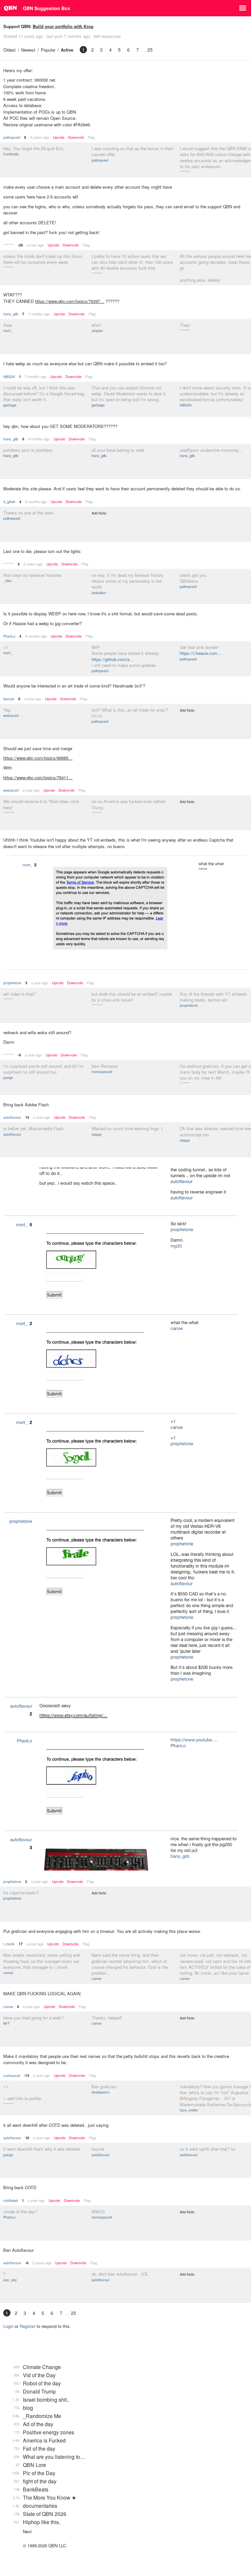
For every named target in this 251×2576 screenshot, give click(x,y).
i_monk (9, 1944)
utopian (97, 330)
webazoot (11, 715)
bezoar (9, 699)
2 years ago (33, 564)
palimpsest (12, 137)
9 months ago (36, 636)
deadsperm (100, 2092)
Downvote (76, 137)
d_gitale (9, 501)
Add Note (99, 513)
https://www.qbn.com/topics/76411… (38, 777)
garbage (10, 405)
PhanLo (9, 636)
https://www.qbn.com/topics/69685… (38, 758)
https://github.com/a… (113, 659)
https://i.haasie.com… (201, 653)
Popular (48, 50)
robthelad (11, 2200)
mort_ (8, 330)
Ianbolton (99, 593)
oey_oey (10, 2280)
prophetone (12, 983)
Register (27, 2326)
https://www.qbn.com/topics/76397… (70, 301)
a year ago (35, 245)
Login (8, 2326)
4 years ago (40, 137)
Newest (28, 50)
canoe (8, 1972)
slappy (97, 1134)
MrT (7, 2023)
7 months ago (39, 314)
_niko (8, 580)
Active (67, 50)
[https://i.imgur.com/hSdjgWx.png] (125, 913)
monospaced (102, 1071)
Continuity (11, 154)
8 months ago (39, 439)
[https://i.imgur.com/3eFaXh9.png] (125, 1520)
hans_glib (11, 314)
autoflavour (12, 1117)
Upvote (59, 137)
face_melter (189, 2110)
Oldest (9, 50)
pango (8, 1077)
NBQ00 (9, 376)
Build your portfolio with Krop (63, 26)
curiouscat (12, 2075)
